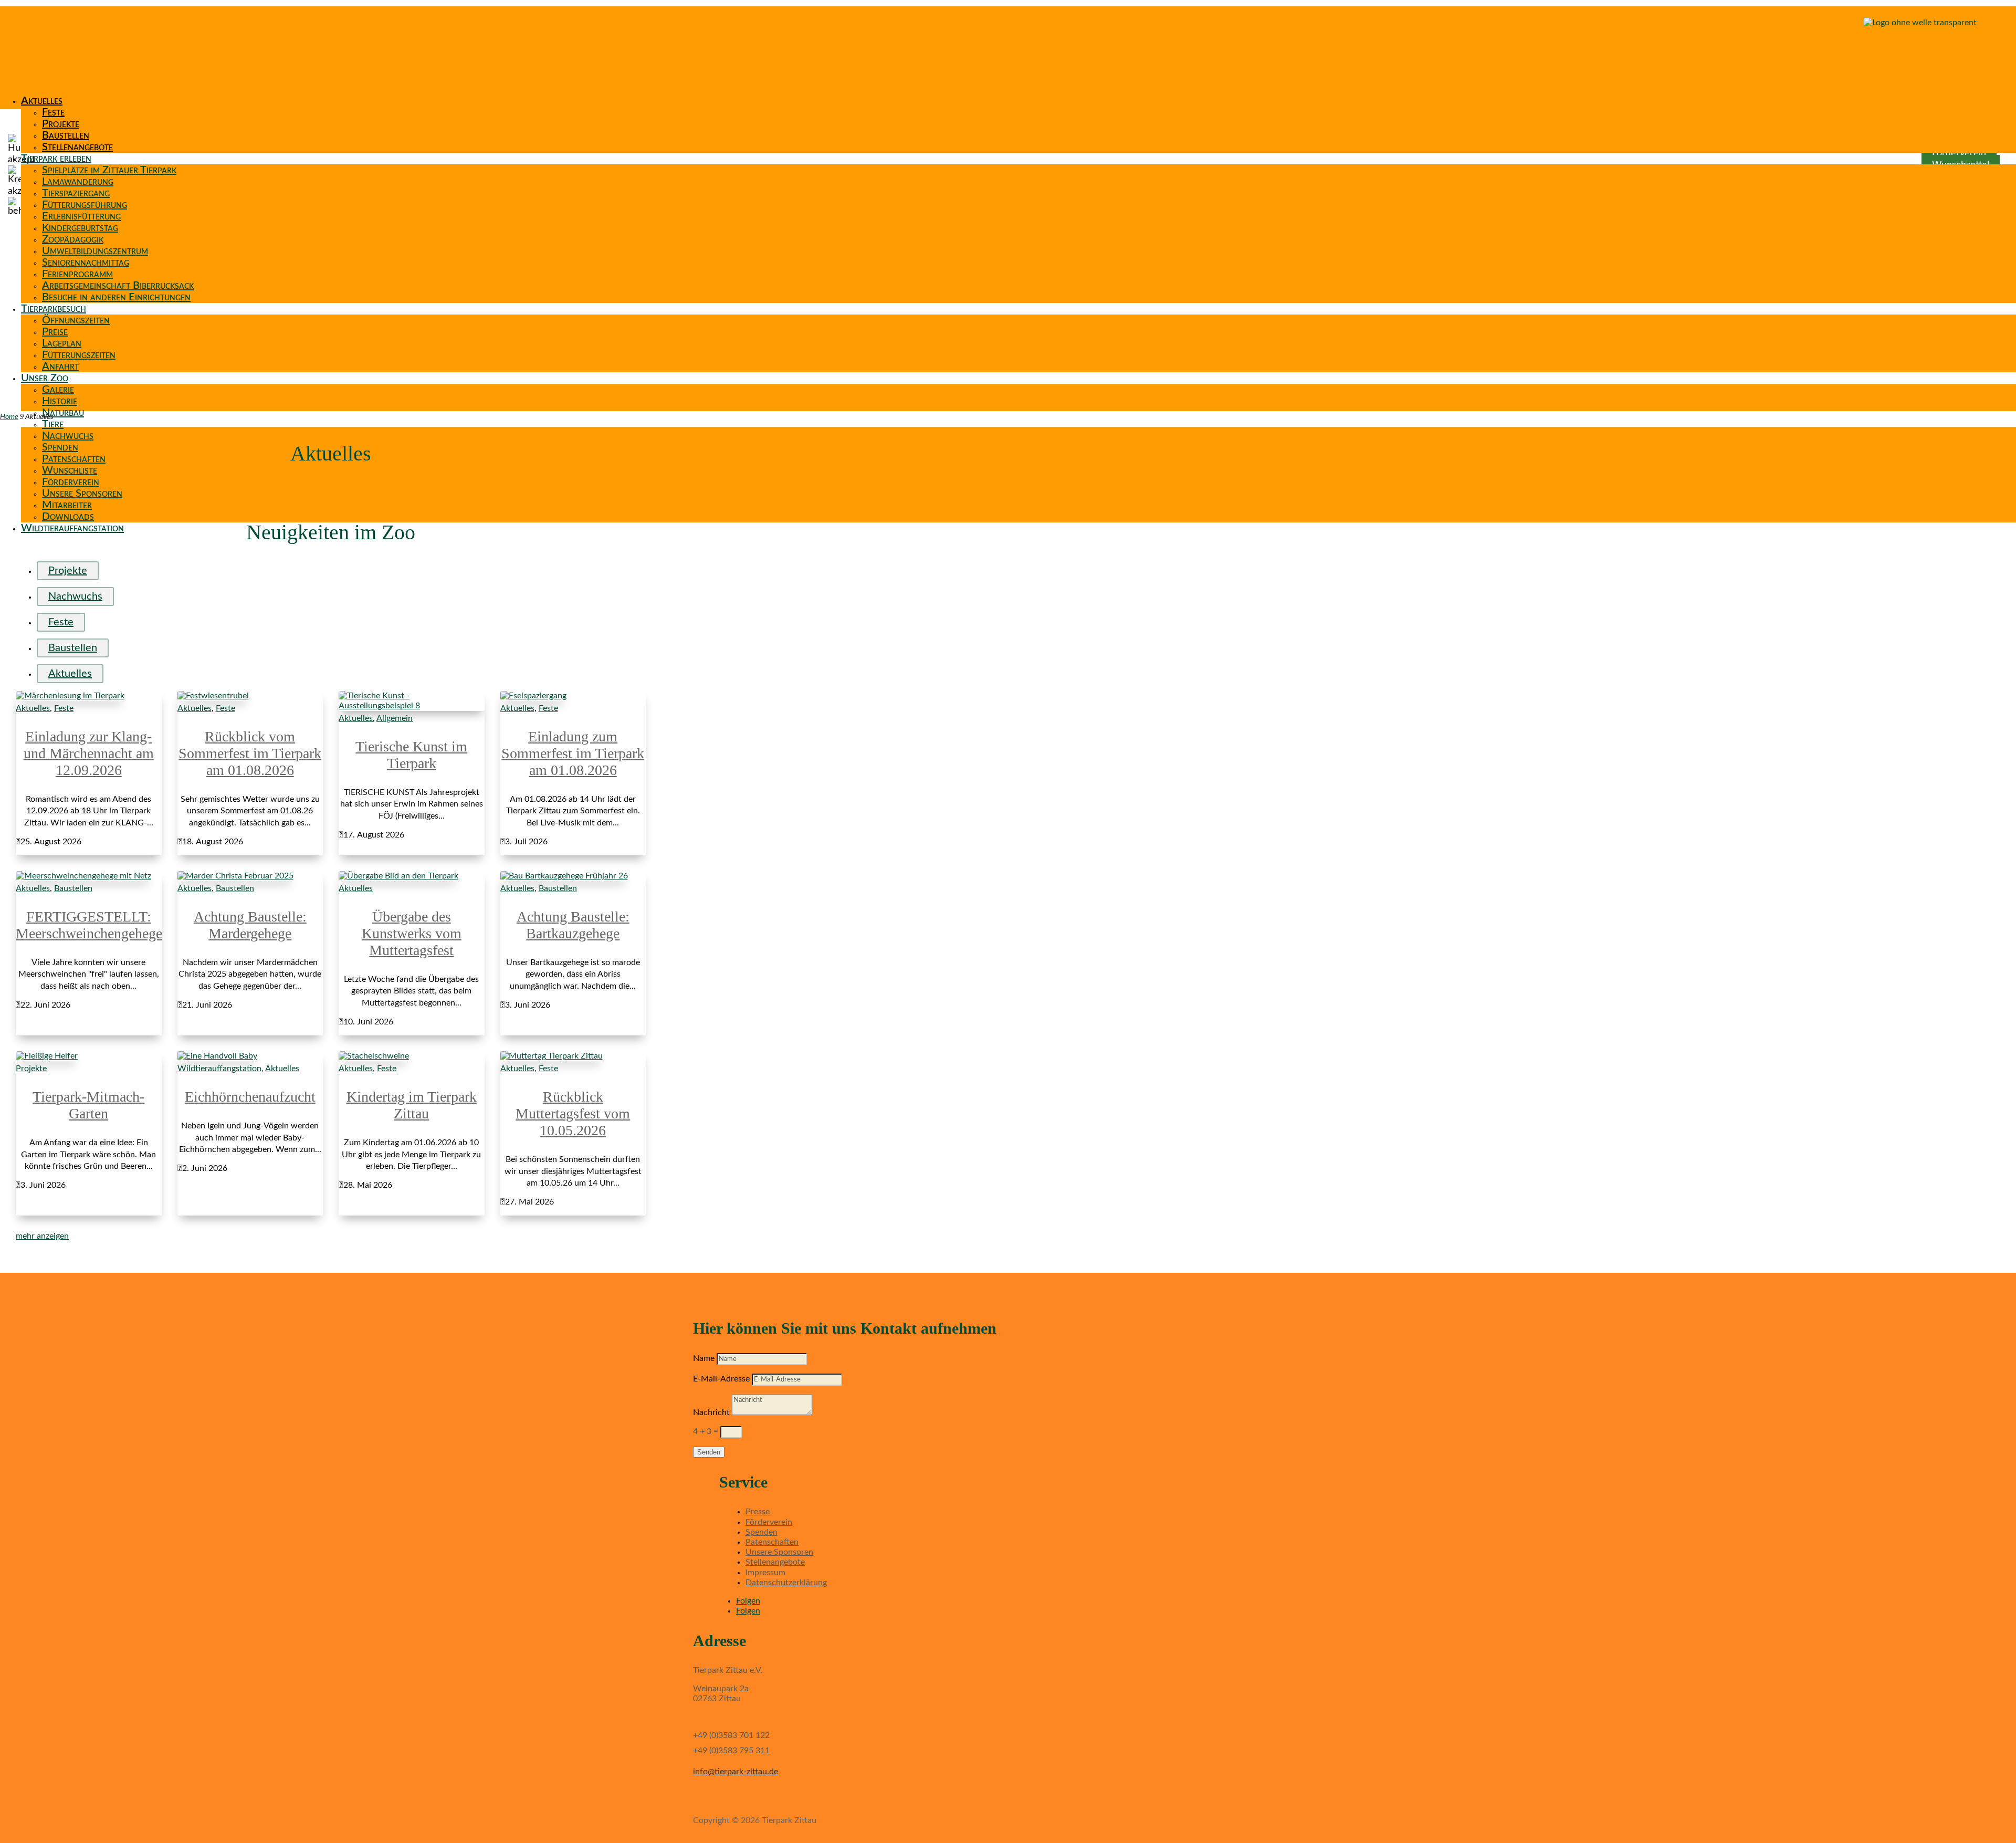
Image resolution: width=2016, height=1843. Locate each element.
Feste (53, 112)
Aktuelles (42, 101)
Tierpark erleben (56, 159)
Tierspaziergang (76, 193)
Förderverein (71, 482)
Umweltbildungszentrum (95, 251)
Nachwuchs (68, 436)
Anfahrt (60, 366)
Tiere (53, 424)
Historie (60, 401)
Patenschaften (74, 459)
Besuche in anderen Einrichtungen (116, 297)
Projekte (61, 124)
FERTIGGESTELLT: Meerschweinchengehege (89, 925)
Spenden (60, 447)
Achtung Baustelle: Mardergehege (250, 925)
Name (704, 1358)
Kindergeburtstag (80, 228)
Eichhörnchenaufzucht (250, 1097)
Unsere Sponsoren (82, 494)
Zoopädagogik (73, 239)
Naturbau (63, 413)
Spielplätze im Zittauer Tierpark (109, 170)
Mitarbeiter (67, 505)
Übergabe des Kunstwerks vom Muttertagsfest (412, 933)
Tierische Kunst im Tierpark (411, 755)
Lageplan (62, 343)
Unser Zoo (45, 378)
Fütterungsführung (85, 205)
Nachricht (711, 1412)
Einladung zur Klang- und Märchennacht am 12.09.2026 (89, 753)
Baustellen (66, 135)
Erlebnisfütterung (81, 216)
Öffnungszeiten (76, 320)
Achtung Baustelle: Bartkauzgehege (573, 925)
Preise (55, 332)
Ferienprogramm (77, 274)
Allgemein (395, 718)
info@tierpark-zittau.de (736, 1772)
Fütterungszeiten (79, 355)
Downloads (68, 517)
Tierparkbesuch (54, 309)
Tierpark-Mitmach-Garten (88, 1105)
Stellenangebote (77, 147)
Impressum (765, 1573)
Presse (758, 1512)
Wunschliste (70, 470)
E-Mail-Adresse (721, 1379)
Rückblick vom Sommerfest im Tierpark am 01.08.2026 (250, 753)
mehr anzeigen (42, 1236)
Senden (709, 1452)
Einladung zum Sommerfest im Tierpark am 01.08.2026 (573, 753)
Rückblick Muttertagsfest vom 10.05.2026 (573, 1113)
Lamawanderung (78, 182)
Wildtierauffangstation (72, 528)
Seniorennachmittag (86, 263)
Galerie (58, 390)
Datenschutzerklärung (786, 1583)
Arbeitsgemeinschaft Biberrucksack (118, 286)
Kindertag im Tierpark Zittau (412, 1105)
